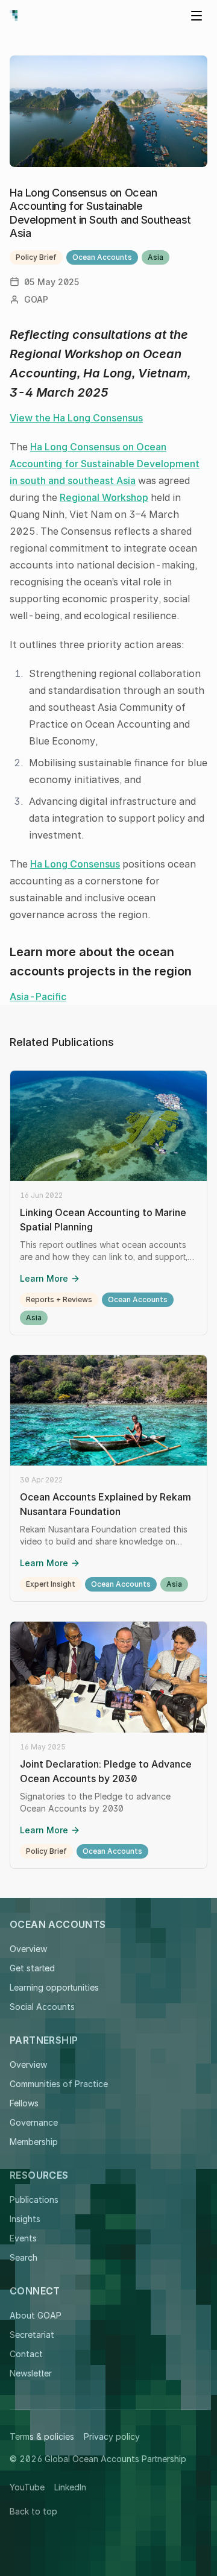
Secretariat (32, 2335)
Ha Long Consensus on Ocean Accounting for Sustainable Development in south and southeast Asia (105, 464)
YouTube (27, 2487)
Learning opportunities (54, 1987)
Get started (32, 1968)
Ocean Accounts (102, 257)
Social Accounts (42, 2007)
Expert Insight (51, 1584)
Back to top (33, 2511)
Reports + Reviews (59, 1299)
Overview (28, 1949)
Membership (34, 2142)
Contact (26, 2354)
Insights (25, 2219)
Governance (34, 2122)
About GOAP (36, 2315)
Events (23, 2238)
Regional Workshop (104, 497)
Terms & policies (42, 2436)
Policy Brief (36, 257)
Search (24, 2257)
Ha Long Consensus (75, 864)
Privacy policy (112, 2436)
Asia (156, 257)
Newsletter (31, 2373)
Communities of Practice (59, 2084)
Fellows (24, 2103)
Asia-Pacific (38, 997)
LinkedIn (70, 2487)
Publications (34, 2200)
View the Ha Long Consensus (76, 418)
